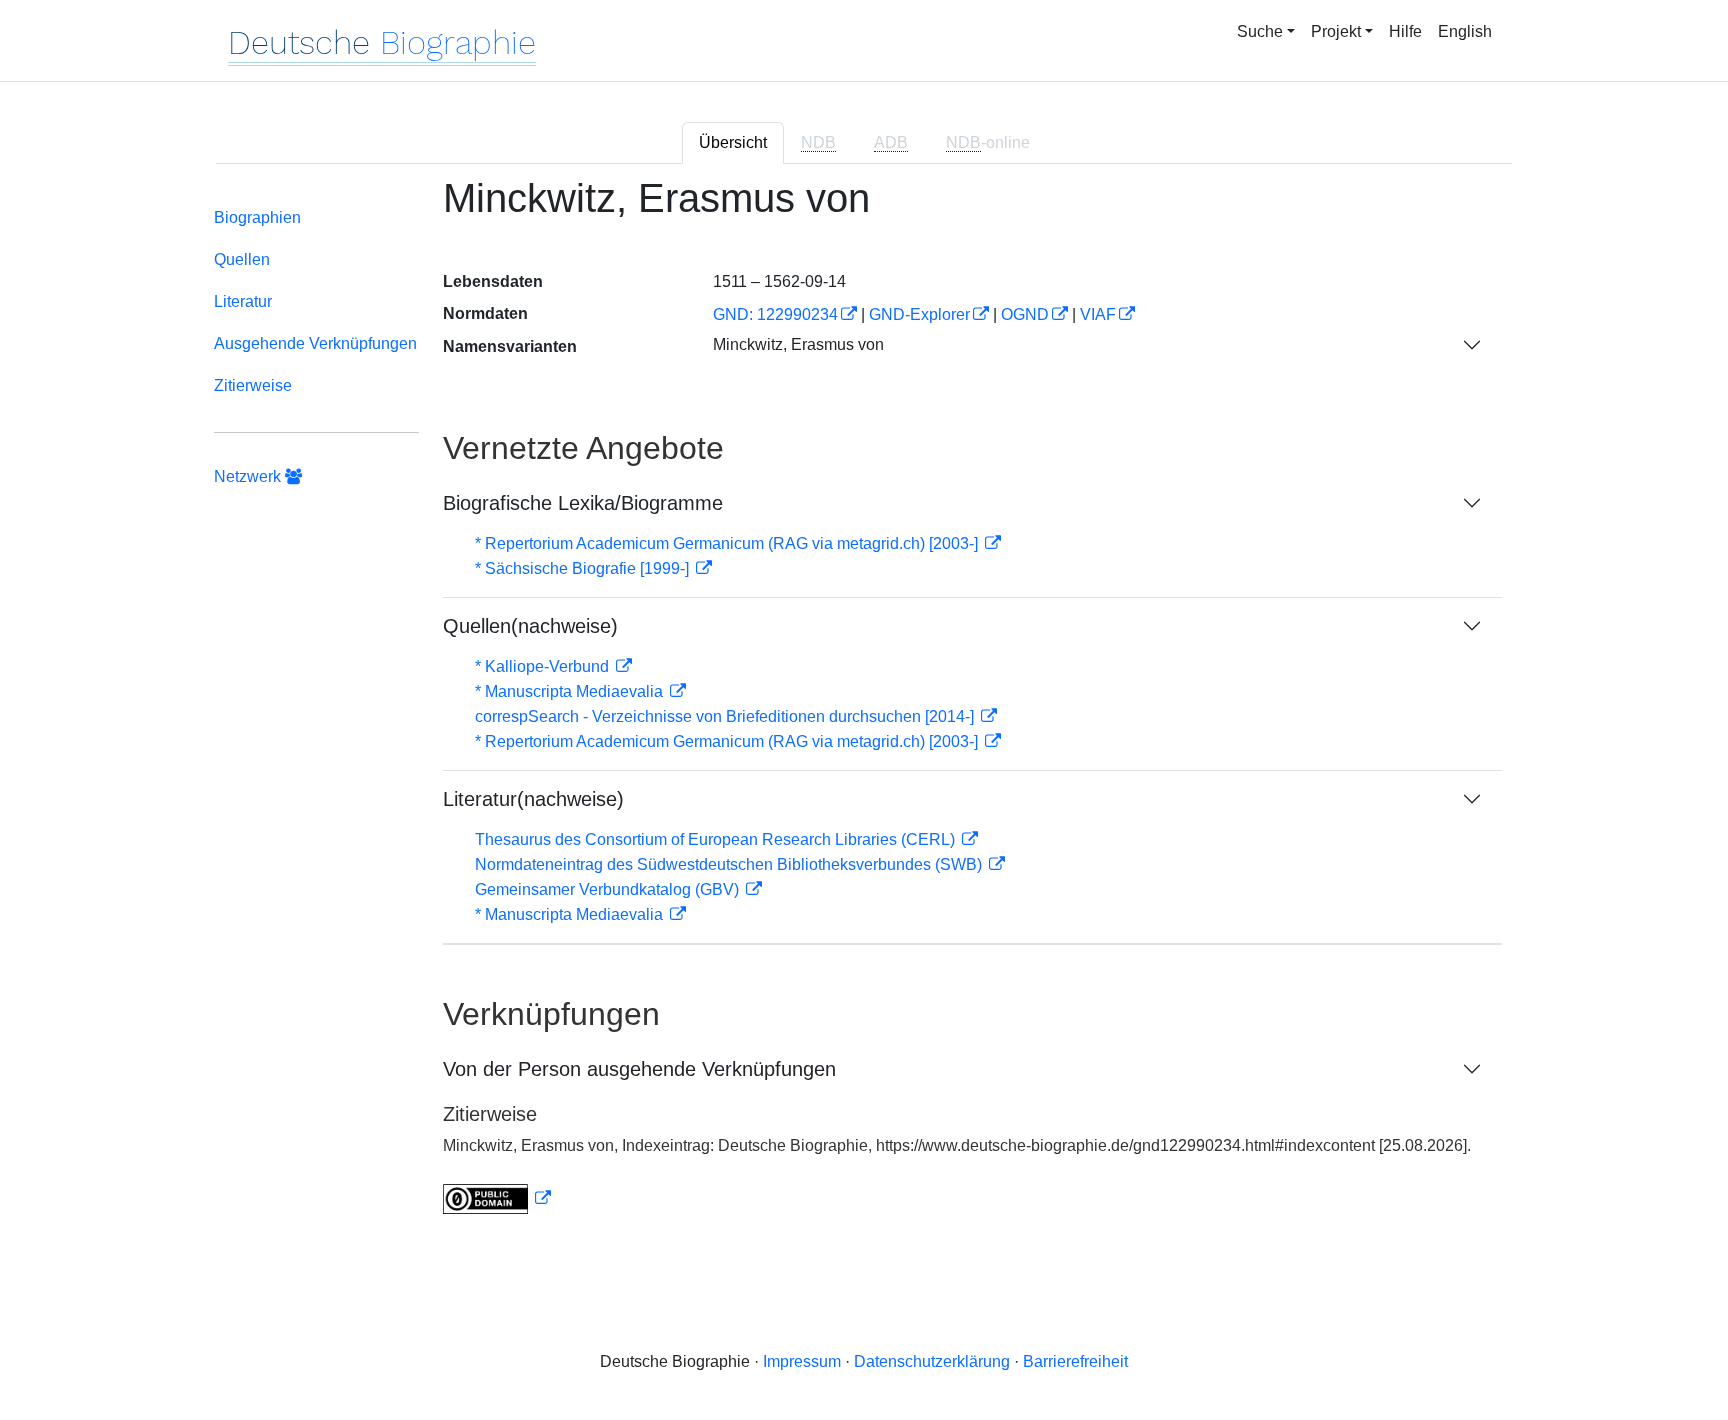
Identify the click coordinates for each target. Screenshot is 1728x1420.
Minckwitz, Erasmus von (798, 344)
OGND (1025, 314)
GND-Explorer (919, 314)
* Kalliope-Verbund (544, 666)
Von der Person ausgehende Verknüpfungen (639, 1069)
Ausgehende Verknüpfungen (315, 343)
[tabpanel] (864, 707)
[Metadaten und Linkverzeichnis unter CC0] (497, 1198)
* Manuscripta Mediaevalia (571, 691)
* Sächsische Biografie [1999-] (584, 568)
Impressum (802, 1361)
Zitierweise (253, 385)
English (1465, 31)
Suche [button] (1260, 31)
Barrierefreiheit (1075, 1361)
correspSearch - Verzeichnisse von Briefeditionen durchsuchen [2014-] (726, 716)
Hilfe (1405, 31)
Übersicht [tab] (733, 142)
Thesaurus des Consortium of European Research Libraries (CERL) (717, 839)
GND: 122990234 (775, 314)
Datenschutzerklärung (932, 1361)
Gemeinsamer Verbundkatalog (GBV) (609, 889)
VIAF (1098, 314)
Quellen (242, 259)
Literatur (243, 301)
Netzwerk (249, 476)
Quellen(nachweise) (530, 626)
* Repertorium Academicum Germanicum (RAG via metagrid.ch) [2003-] (728, 543)
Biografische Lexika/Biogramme (583, 503)
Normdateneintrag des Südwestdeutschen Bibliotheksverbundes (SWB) (730, 864)
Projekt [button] (1336, 31)
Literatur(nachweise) (533, 799)
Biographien (257, 217)
